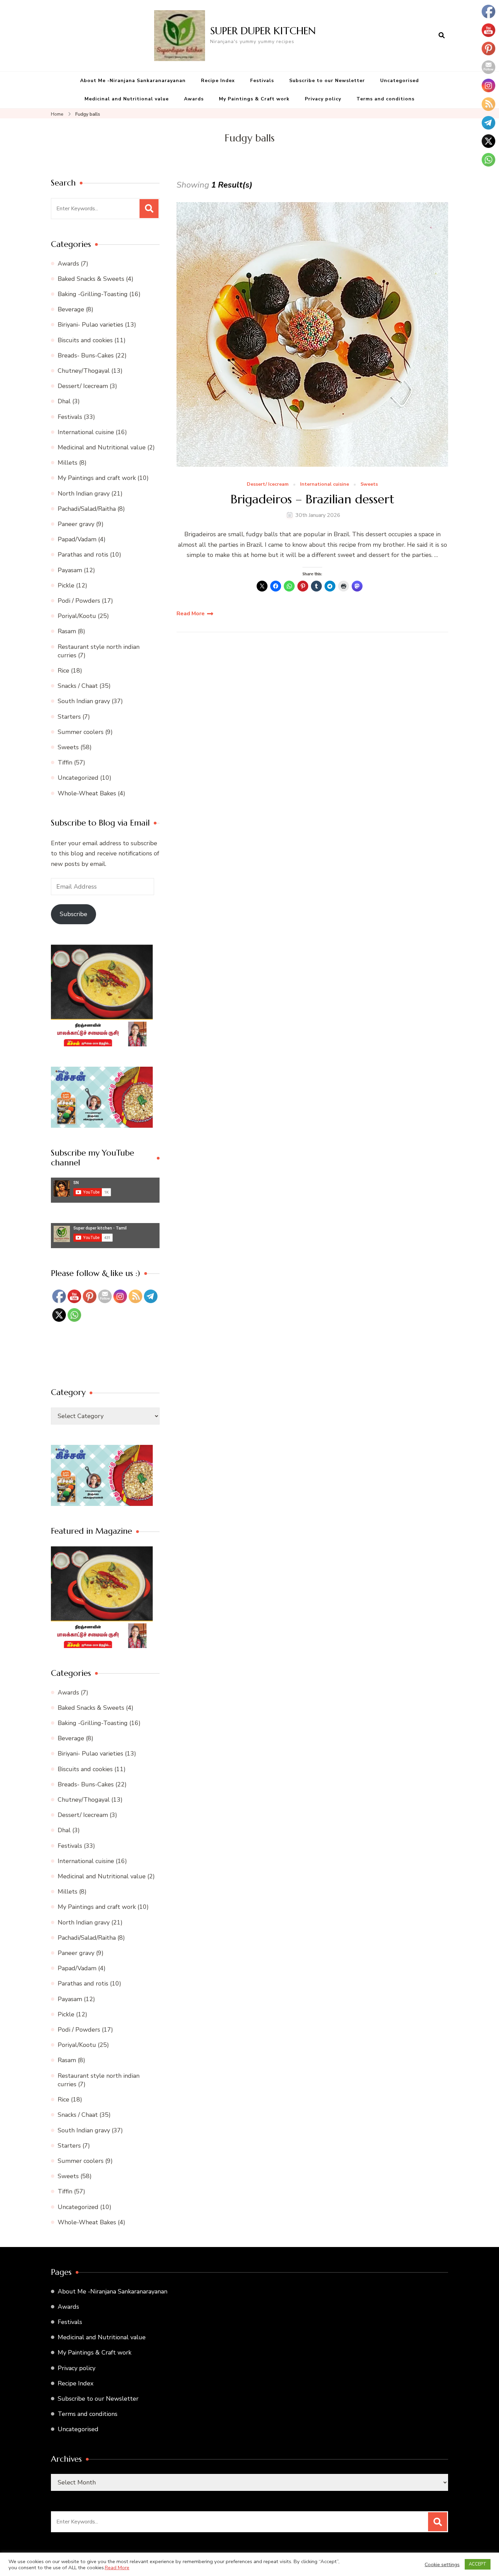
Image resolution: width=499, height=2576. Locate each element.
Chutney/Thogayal (84, 371)
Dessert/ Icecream (268, 485)
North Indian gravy (84, 493)
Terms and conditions (385, 99)
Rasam (67, 631)
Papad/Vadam (77, 539)
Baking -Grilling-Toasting (93, 294)
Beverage (71, 309)
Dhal (64, 401)
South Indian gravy (84, 701)
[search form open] (442, 36)
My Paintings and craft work (97, 478)
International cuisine (325, 485)
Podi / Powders (79, 601)
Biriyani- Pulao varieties (90, 325)
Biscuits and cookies (85, 340)
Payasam (70, 570)
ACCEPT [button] (478, 2564)
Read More (191, 614)
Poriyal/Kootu (77, 616)
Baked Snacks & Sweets (91, 279)
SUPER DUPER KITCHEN (263, 31)
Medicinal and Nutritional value (127, 99)
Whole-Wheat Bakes (87, 793)
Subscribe (73, 914)
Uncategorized (78, 778)
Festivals (262, 81)
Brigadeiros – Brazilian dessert (312, 499)
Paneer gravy (76, 524)
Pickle (66, 585)
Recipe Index (218, 81)
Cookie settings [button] (442, 2564)
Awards (194, 99)
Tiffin (65, 762)
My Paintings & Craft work (254, 99)
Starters (69, 717)
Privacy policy (323, 99)
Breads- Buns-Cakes (86, 355)
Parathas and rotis (83, 555)
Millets (68, 463)
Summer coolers (81, 732)
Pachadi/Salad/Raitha (87, 509)
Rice (63, 671)
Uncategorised (400, 81)
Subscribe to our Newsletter (327, 81)
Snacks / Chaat (78, 686)
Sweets (369, 485)
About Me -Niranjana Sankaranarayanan (133, 81)
